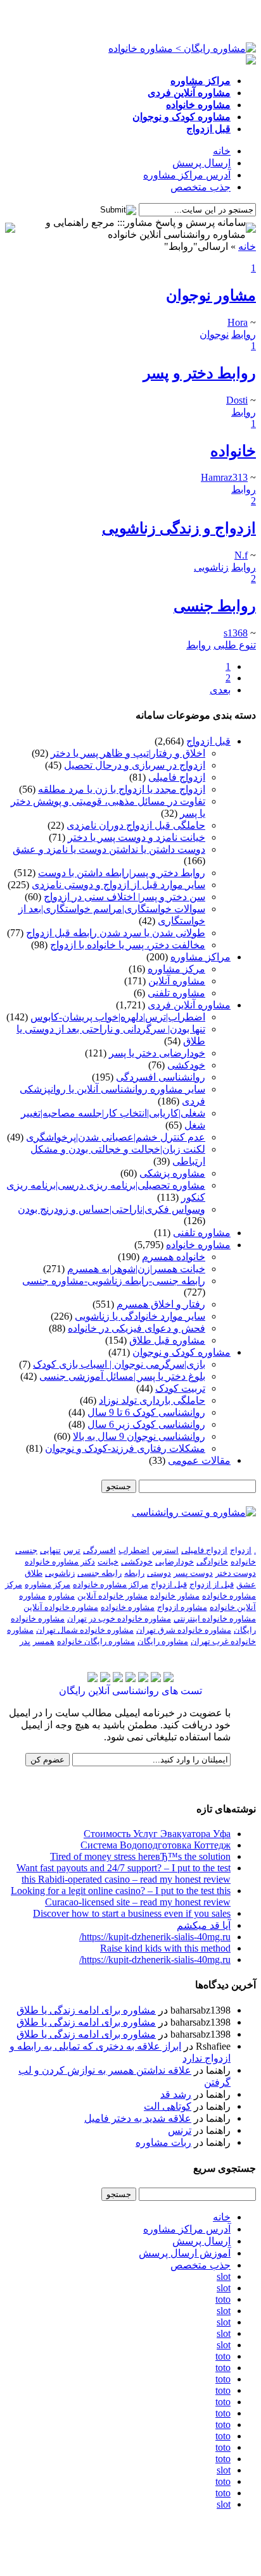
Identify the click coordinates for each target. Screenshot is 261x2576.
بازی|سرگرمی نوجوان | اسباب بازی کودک (119, 1364)
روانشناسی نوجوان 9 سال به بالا (139, 1436)
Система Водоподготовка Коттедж (156, 1845)
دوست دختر (236, 1573)
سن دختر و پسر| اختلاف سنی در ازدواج (124, 897)
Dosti (237, 400)
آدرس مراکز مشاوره (187, 175)
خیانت (108, 1562)
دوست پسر (193, 1573)
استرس (165, 1550)
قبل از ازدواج (212, 1584)
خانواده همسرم (174, 1257)
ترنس (180, 2130)
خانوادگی (212, 1562)
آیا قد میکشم (204, 1925)
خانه (222, 151)
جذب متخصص (201, 187)
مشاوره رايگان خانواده (96, 1641)
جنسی (26, 1550)
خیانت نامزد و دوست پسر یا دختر (137, 837)
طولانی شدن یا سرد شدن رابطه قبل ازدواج (116, 933)
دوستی (159, 1573)
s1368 (236, 633)
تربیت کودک (180, 1388)
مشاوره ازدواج (182, 1607)
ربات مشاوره (163, 2142)
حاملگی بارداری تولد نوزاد (152, 1400)
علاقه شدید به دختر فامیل (138, 2118)
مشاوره (61, 1596)
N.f (241, 555)
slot (224, 2276)
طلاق (34, 1573)
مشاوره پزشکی (172, 1173)
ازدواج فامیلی (177, 777)
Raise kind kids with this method (165, 1948)
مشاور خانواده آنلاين (112, 1596)
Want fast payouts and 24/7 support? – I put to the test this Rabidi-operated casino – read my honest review (124, 1873)
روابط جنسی (215, 606)
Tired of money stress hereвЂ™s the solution (140, 1856)
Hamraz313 (224, 477)
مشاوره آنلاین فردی (189, 1005)
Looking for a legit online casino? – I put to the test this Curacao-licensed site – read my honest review (121, 1896)
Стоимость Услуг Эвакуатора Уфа (157, 1834)
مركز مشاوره (48, 1584)
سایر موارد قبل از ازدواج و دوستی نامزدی (118, 885)
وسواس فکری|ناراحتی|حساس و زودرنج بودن (111, 1209)
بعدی (220, 690)
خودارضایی (175, 1562)
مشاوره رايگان (163, 1641)
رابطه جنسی (99, 1573)
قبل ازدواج (208, 741)
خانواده (233, 451)
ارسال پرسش (201, 163)
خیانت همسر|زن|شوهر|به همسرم (136, 1269)
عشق (246, 1584)
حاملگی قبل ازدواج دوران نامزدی (136, 825)
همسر (44, 1641)
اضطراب (134, 1550)
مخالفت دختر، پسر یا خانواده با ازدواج (128, 945)
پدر (25, 1641)
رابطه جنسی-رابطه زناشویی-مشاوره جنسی (114, 1281)
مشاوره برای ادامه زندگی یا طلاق (86, 2010)
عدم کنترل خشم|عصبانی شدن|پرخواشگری (116, 1137)
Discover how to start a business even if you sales (132, 1913)
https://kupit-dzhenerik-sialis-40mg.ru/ (155, 1937)
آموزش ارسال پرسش (185, 2253)
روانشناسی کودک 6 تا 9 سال (146, 1412)
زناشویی (60, 1573)
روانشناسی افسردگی (161, 1077)
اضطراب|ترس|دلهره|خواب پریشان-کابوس (118, 1017)
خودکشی (186, 1065)
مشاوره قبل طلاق (167, 1340)
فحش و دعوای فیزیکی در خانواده (137, 1328)
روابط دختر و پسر (200, 373)
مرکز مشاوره (176, 969)
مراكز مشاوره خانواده (111, 1584)
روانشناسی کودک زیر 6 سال (146, 1424)
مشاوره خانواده (198, 1245)
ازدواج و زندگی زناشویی (179, 528)
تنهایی (50, 1550)
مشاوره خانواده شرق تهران (184, 1630)
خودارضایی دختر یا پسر (157, 1053)
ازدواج (241, 1550)
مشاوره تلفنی (176, 993)
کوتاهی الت (168, 2106)
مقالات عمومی (199, 1460)
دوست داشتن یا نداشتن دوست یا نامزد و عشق (109, 849)
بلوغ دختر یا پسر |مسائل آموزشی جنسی (122, 1376)
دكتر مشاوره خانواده (60, 1562)
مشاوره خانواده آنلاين (61, 1607)
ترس (72, 1550)
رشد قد (176, 2094)
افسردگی (99, 1550)
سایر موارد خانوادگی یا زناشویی (140, 1316)
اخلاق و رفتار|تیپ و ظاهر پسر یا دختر (128, 753)
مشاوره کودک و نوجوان (181, 1352)
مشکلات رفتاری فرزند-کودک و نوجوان (125, 1448)
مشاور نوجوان (211, 295)
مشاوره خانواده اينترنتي (215, 1619)
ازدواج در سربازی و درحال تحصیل (135, 765)
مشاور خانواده (175, 1596)
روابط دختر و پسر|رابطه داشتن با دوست (122, 873)
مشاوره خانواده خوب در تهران (119, 1619)
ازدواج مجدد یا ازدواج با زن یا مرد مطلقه (122, 789)
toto (223, 2299)
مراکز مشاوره (201, 957)
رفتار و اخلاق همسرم (161, 1304)
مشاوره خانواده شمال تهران (85, 1630)
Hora (238, 322)
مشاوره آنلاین (177, 981)
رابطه (134, 1573)
